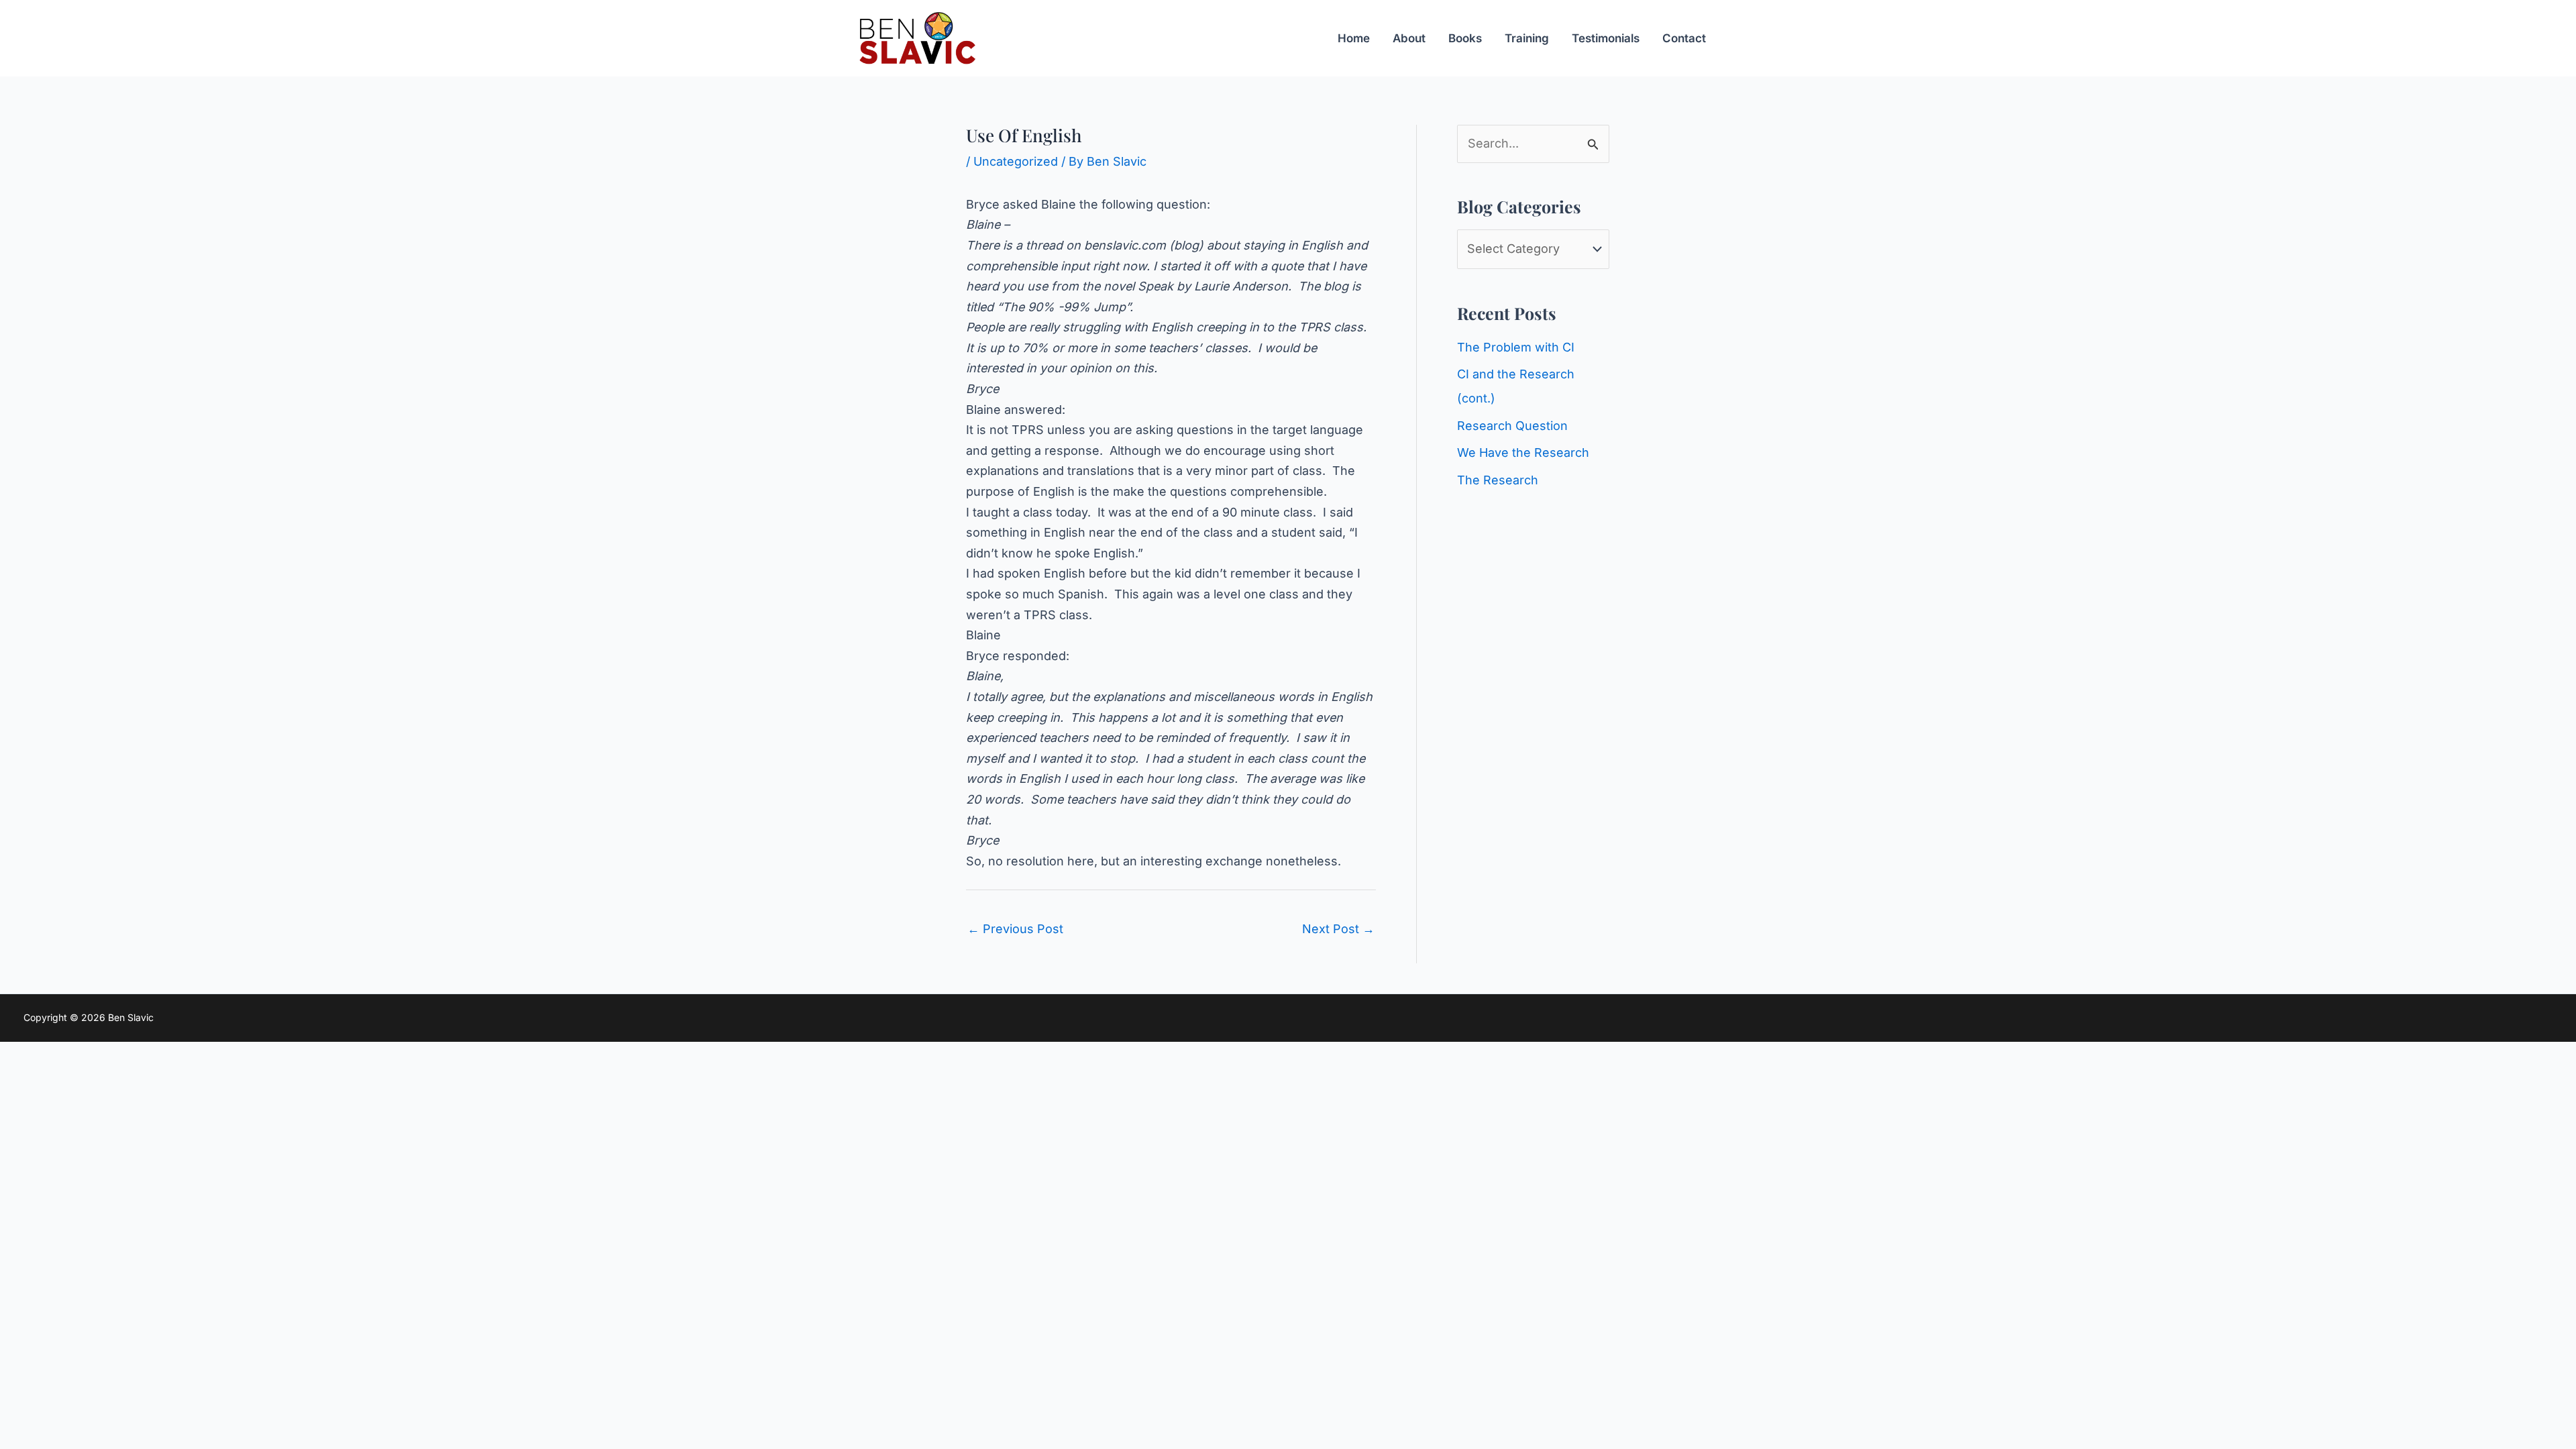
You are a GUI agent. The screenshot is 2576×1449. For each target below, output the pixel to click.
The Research (1498, 480)
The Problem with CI (1516, 347)
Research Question (1512, 426)
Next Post (1338, 929)
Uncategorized (1016, 161)
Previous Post (1015, 929)
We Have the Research (1523, 452)
